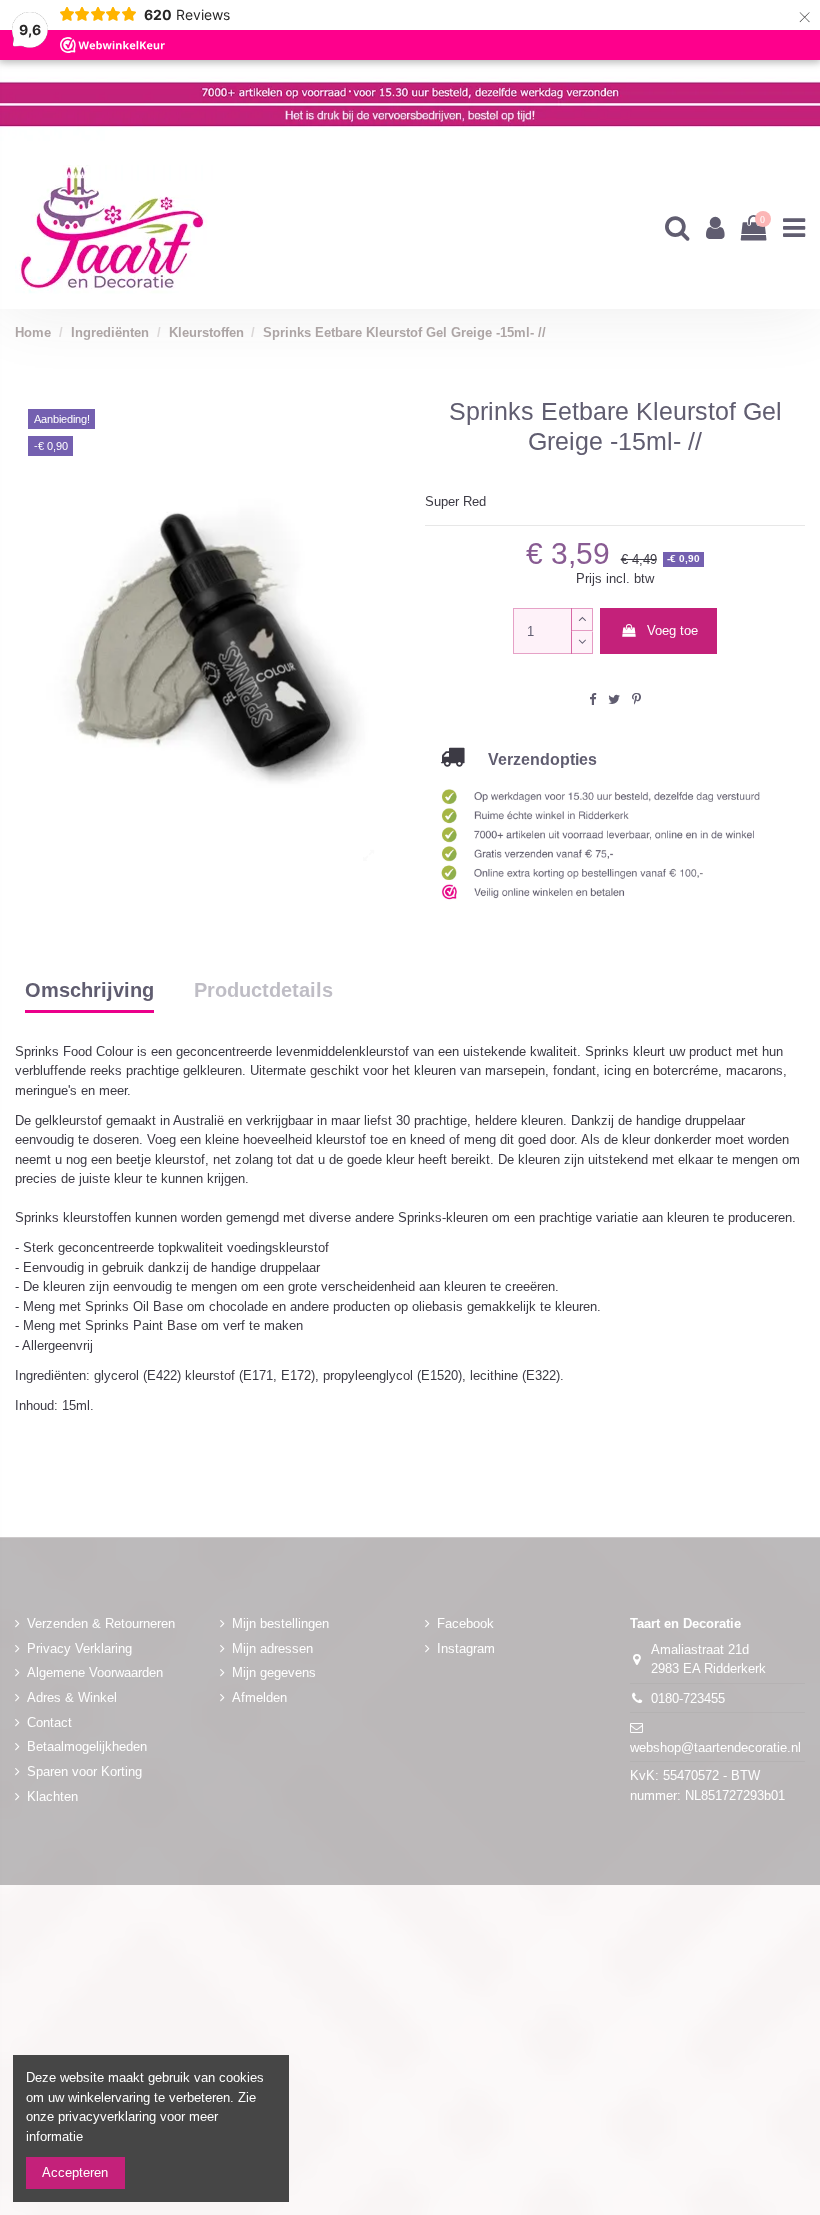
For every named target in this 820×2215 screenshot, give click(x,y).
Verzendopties (530, 759)
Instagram (466, 1648)
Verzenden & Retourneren (101, 1623)
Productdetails (263, 991)
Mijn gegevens (274, 1672)
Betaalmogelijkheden (87, 1746)
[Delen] (592, 699)
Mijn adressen (272, 1648)
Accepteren (75, 2172)
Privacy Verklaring (79, 1648)
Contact (49, 1722)
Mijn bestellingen (280, 1623)
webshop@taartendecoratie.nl (715, 1747)
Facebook (465, 1623)
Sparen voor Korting (84, 1771)
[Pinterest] (636, 699)
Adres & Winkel (72, 1697)
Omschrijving (89, 991)
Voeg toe (672, 630)
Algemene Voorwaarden (95, 1672)
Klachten (52, 1796)
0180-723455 (688, 1698)
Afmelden (259, 1697)
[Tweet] (614, 699)
